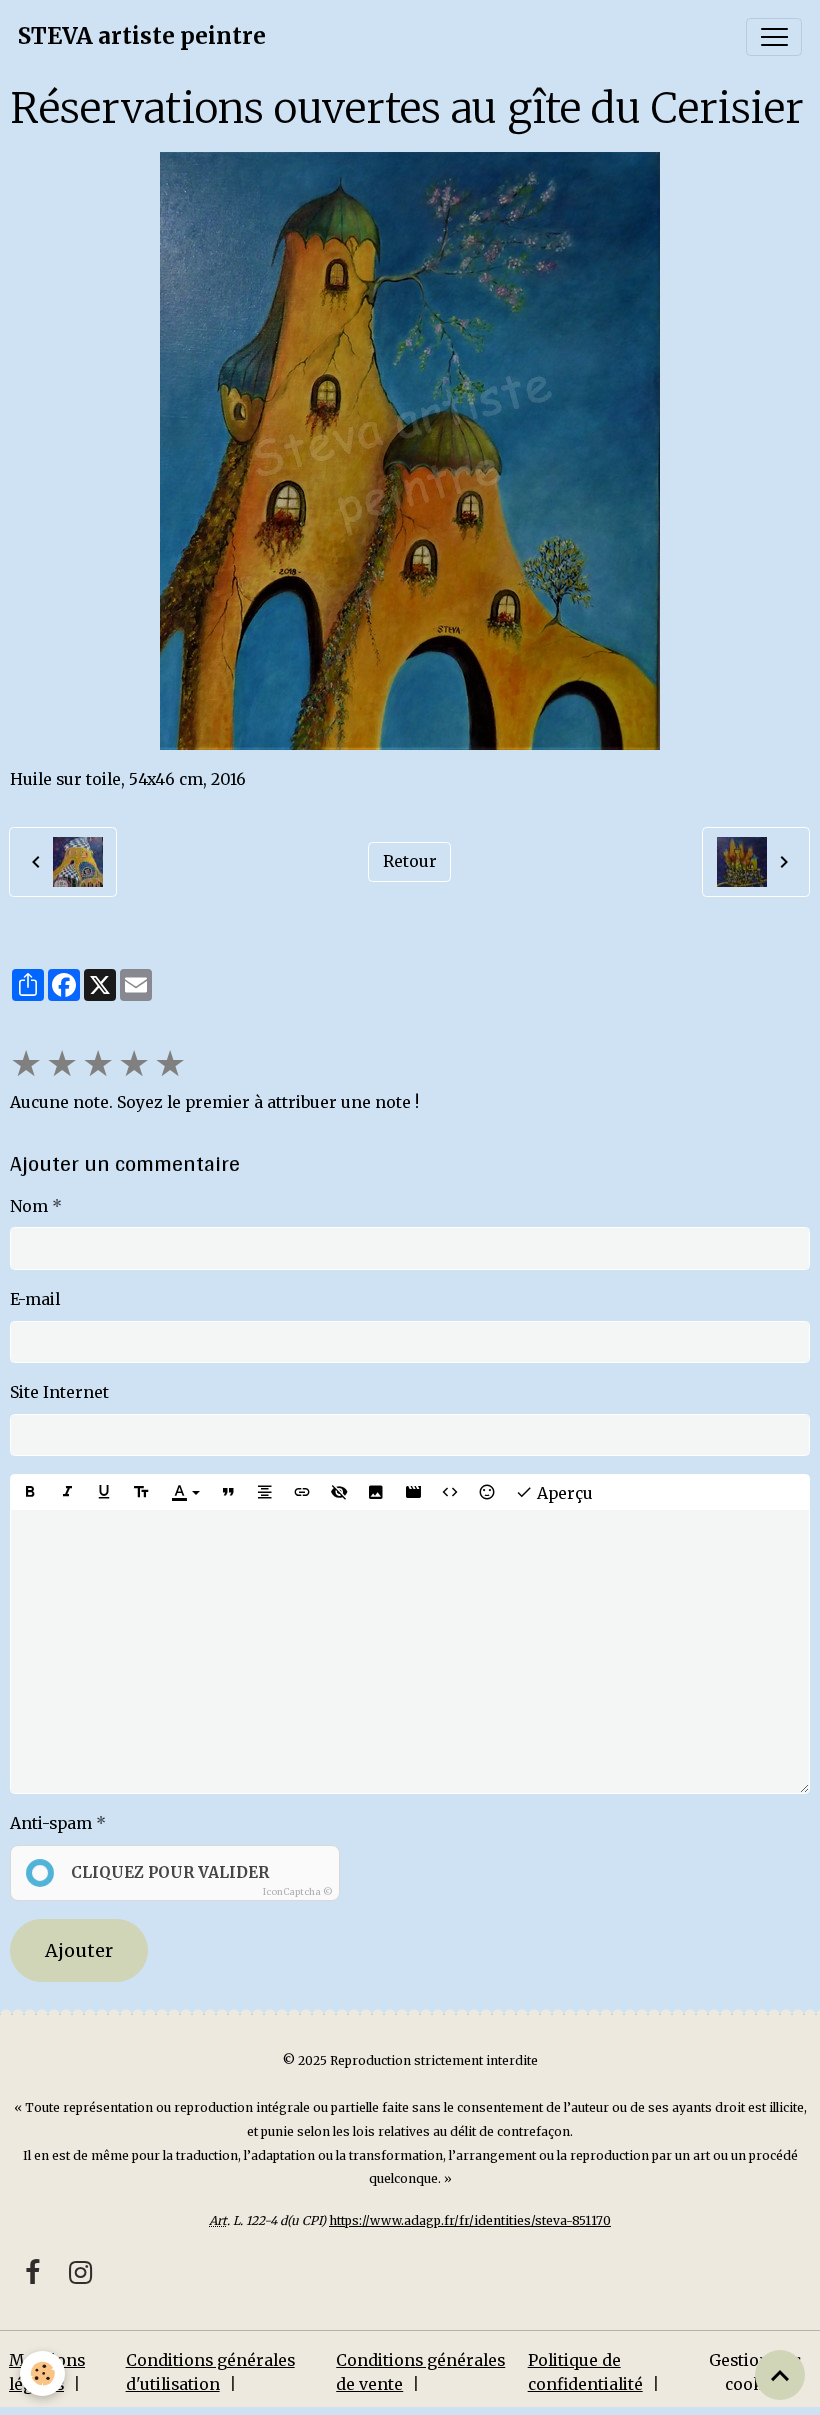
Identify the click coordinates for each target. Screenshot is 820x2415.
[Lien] (302, 1492)
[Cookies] (42, 2373)
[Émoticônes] (487, 1492)
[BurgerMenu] (774, 37)
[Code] (450, 1492)
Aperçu (563, 1493)
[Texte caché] (339, 1492)
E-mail (35, 1299)
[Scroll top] (780, 2375)
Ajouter (79, 1950)
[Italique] (67, 1492)
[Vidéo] (413, 1492)
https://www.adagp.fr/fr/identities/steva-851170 (470, 2220)
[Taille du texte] (141, 1492)
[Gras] (30, 1492)
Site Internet (59, 1392)
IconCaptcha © (298, 1891)
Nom (29, 1206)
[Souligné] (104, 1492)
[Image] (376, 1492)
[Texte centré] (265, 1492)
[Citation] (228, 1492)
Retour (410, 861)
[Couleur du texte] (185, 1492)
